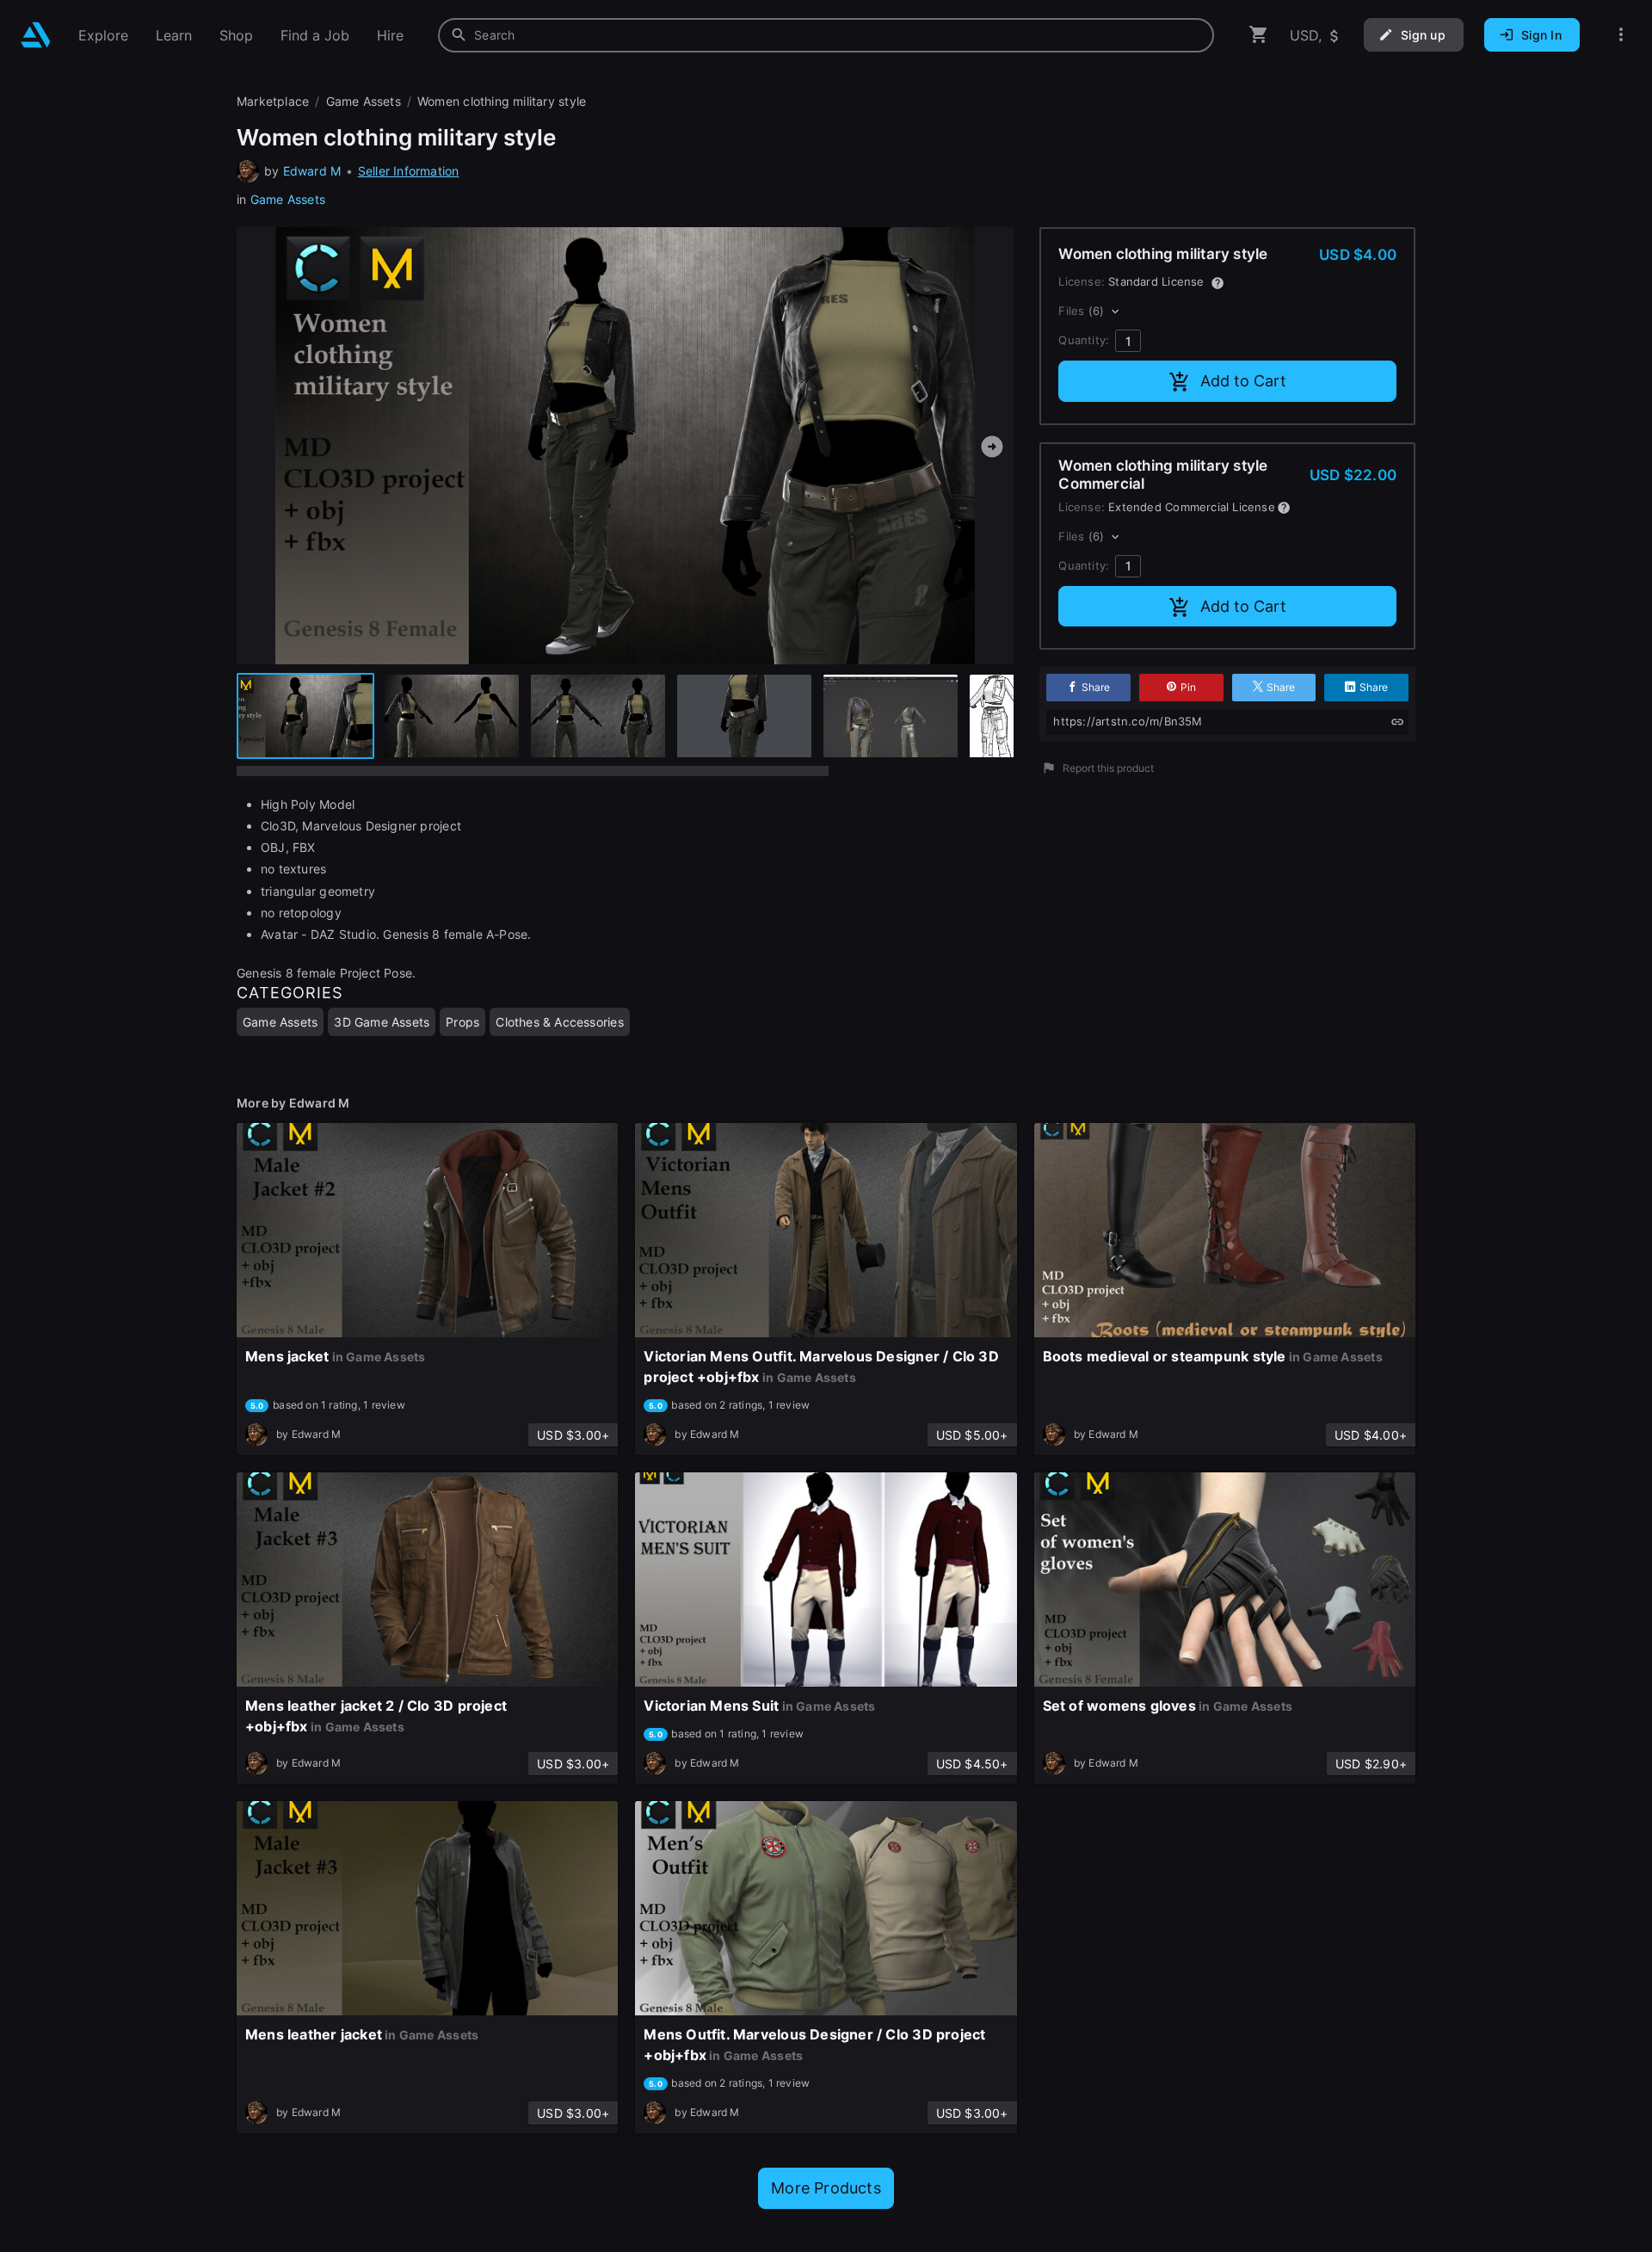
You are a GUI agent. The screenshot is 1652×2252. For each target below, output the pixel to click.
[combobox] (826, 35)
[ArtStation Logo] (36, 35)
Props (462, 1022)
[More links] (1621, 35)
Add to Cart (1243, 381)
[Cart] (1259, 35)
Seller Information (409, 171)
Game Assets (288, 199)
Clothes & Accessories (559, 1022)
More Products (826, 2188)
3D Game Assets (382, 1022)
